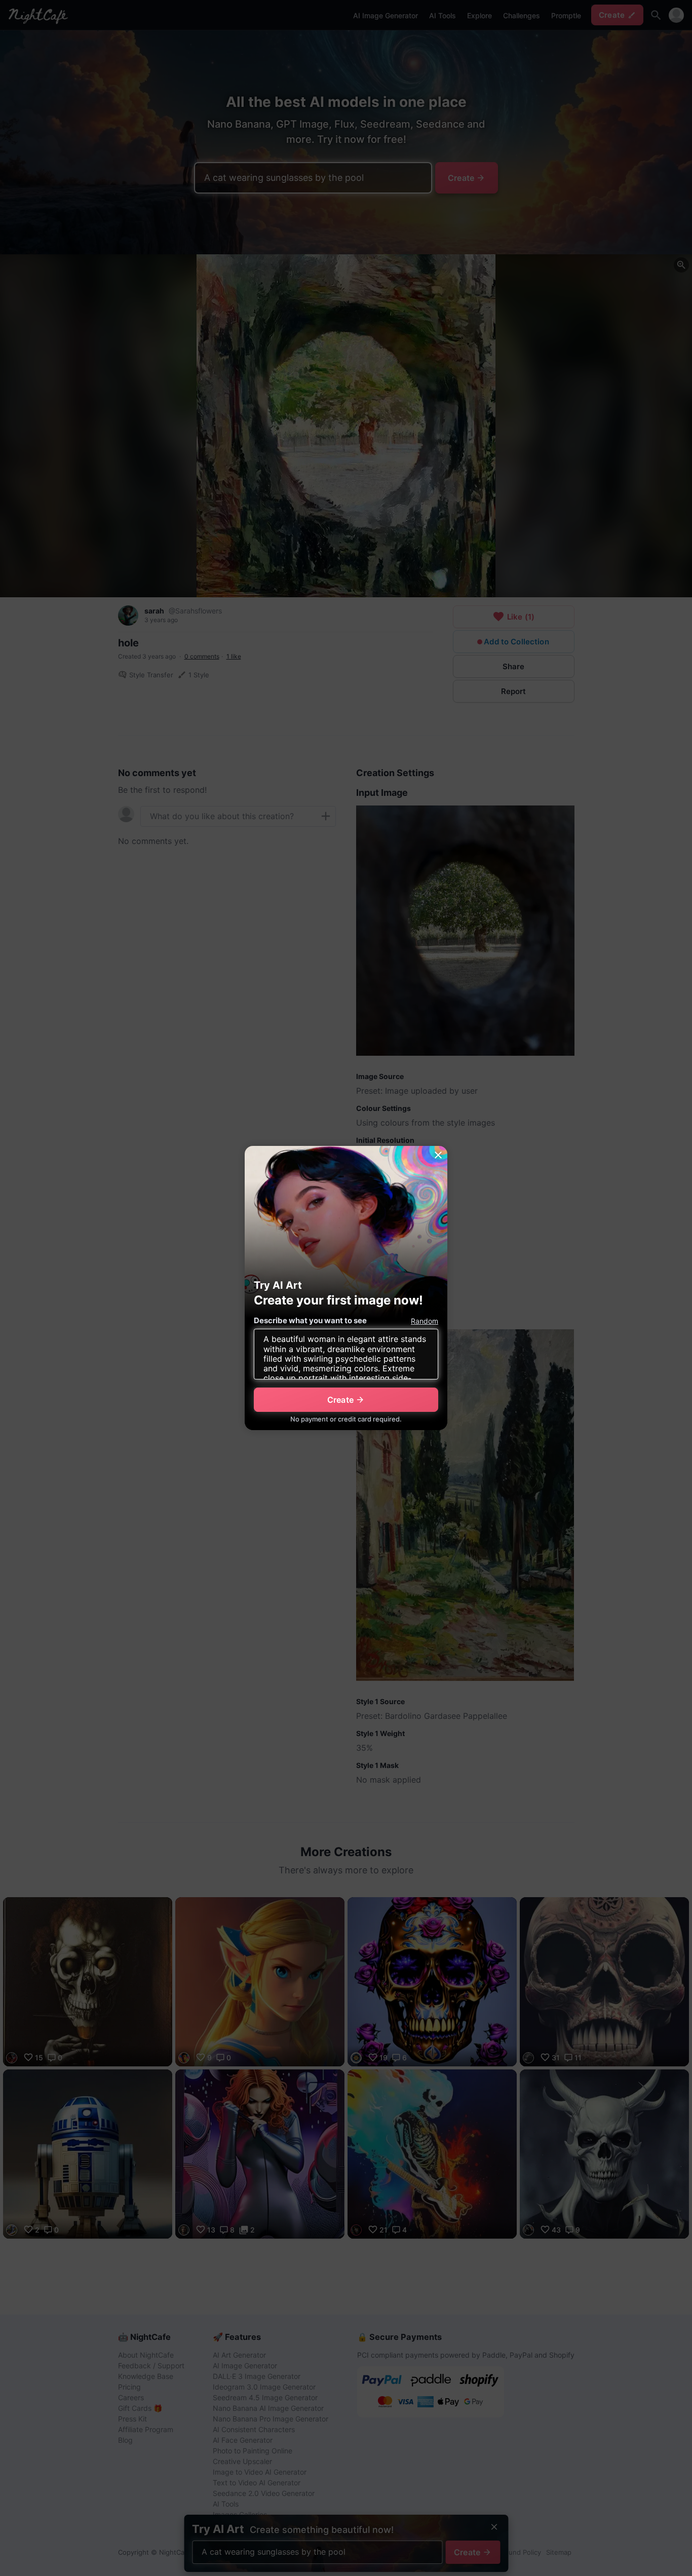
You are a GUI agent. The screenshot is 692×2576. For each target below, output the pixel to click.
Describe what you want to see (310, 1320)
